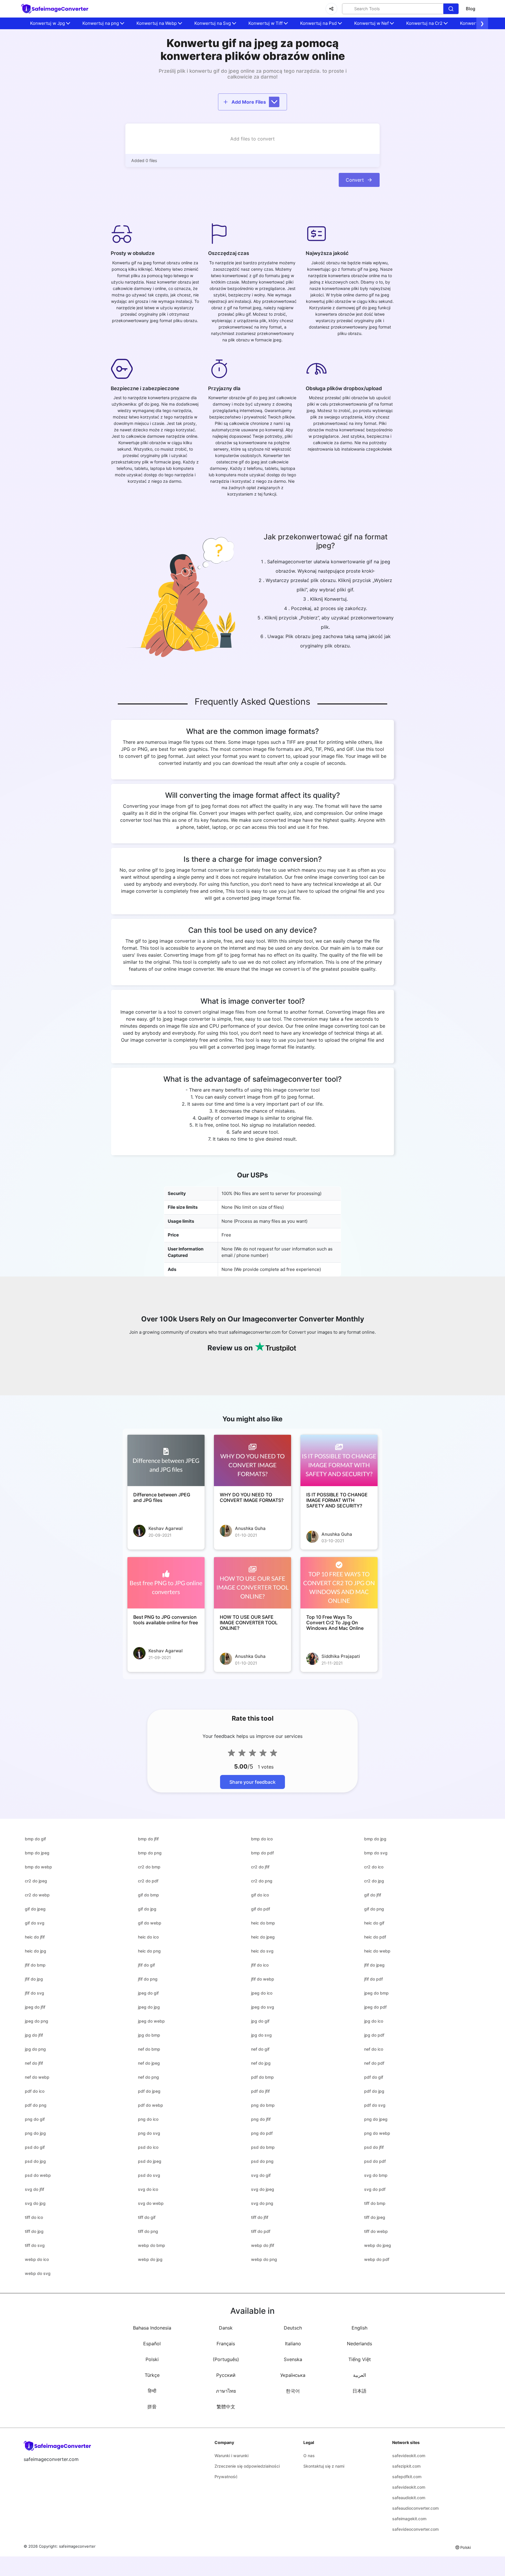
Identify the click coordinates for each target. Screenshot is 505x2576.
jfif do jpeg (374, 1965)
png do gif (35, 2119)
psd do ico (148, 2147)
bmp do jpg (375, 1839)
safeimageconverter (77, 2546)
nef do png (148, 2077)
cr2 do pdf (148, 1881)
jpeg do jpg (149, 2007)
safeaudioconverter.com (415, 2508)
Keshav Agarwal (166, 1528)
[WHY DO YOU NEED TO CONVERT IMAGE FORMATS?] (252, 1460)
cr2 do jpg (374, 1881)
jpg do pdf (374, 2035)
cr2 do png (262, 1881)
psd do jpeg (150, 2161)
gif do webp (150, 1923)
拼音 (152, 2407)
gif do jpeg (35, 1909)
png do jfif (261, 2119)
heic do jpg (36, 1951)
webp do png (264, 2259)
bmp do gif (35, 1839)
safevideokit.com (409, 2456)
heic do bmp (263, 1923)
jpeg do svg (263, 2007)
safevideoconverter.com (415, 2529)
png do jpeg (376, 2119)
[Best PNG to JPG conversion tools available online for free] (166, 1583)
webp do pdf (377, 2259)
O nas (309, 2456)
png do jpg (35, 2133)
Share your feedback (252, 1782)
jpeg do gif (148, 1993)
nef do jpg (261, 2063)
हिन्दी (152, 2391)
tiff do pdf (261, 2231)
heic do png (149, 1951)
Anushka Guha (250, 1528)
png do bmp (263, 2105)
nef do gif (260, 2049)
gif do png (374, 1909)
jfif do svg (34, 1993)
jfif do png (148, 1979)
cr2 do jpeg (36, 1881)
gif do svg (35, 1923)
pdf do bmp (262, 2077)
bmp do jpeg (37, 1853)
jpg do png (35, 2049)
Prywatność (226, 2477)
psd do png (262, 2161)
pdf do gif (374, 2077)
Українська (293, 2375)
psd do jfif (374, 2147)
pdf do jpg (374, 2091)
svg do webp (151, 2203)
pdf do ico (35, 2091)
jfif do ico (260, 1965)
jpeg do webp (151, 2021)
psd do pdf (375, 2161)
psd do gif (35, 2147)
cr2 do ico (374, 1867)
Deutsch (293, 2328)
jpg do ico (374, 2021)
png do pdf (262, 2133)
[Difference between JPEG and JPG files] (166, 1460)
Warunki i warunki (231, 2456)
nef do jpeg (149, 2063)
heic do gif (374, 1923)
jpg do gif (260, 2021)
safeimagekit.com (409, 2519)
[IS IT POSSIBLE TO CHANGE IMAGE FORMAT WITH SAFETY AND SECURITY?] (339, 1460)
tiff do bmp (375, 2203)
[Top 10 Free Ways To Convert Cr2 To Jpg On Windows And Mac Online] (339, 1583)
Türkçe (152, 2375)
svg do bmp (376, 2175)
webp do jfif (263, 2245)
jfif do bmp (35, 1965)
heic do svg (262, 1951)
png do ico (148, 2119)
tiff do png (148, 2231)
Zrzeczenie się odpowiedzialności (247, 2466)
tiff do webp (376, 2231)
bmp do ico (262, 1839)
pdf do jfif (260, 2091)
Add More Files (249, 102)
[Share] (331, 9)
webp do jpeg (378, 2245)
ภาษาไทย (226, 2391)
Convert (355, 180)
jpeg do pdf (375, 2007)
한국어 (293, 2391)
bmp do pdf (262, 1853)
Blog (471, 9)
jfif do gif (146, 1965)
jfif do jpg (34, 1979)
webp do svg (38, 2273)
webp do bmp (152, 2245)
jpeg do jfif (35, 2007)
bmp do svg (376, 1853)
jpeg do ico (262, 1993)
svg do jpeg (263, 2189)
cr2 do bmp (149, 1867)
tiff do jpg (34, 2231)
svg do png (262, 2203)
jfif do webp (263, 1979)
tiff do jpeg (375, 2217)
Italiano (293, 2344)
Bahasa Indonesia (152, 2328)
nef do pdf (374, 2063)
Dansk (226, 2328)
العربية (359, 2375)
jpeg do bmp (376, 1993)
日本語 (359, 2391)
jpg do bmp (149, 2035)
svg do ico (148, 2189)
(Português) (226, 2359)
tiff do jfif (260, 2217)
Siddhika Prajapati (341, 1656)
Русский (226, 2375)
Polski (152, 2359)
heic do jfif (35, 1937)
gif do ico (260, 1895)
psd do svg (149, 2175)
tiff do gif (147, 2217)
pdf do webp (151, 2105)
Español (152, 2344)
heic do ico (148, 1937)
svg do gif (261, 2175)
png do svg (149, 2133)
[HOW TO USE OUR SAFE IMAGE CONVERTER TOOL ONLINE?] (252, 1583)
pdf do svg (375, 2105)
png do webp (377, 2133)
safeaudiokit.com (409, 2498)
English (359, 2328)
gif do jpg (147, 1909)
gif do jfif (373, 1895)
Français (226, 2344)
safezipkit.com (406, 2466)
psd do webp (38, 2175)
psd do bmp (263, 2147)
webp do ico (37, 2259)
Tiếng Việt (360, 2359)
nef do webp (37, 2077)
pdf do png (36, 2105)
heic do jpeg (263, 1937)
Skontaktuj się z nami (324, 2466)
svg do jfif (34, 2189)
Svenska (293, 2359)
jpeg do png (37, 2021)
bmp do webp (38, 1867)
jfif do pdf (373, 1979)
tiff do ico (34, 2217)
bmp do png (150, 1853)
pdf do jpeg (149, 2091)
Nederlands (359, 2344)
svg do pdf (375, 2189)
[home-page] (55, 9)
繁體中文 (226, 2407)
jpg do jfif (34, 2035)
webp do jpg (150, 2259)
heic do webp (377, 1951)
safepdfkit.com (407, 2477)
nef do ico (374, 2049)
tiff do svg (35, 2245)
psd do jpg (35, 2161)
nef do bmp (149, 2049)
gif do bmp (148, 1895)
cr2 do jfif (260, 1867)
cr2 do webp (37, 1895)
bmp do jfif (148, 1839)
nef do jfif (34, 2063)
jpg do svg (261, 2035)
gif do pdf (261, 1909)
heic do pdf (375, 1937)
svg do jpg (35, 2203)
